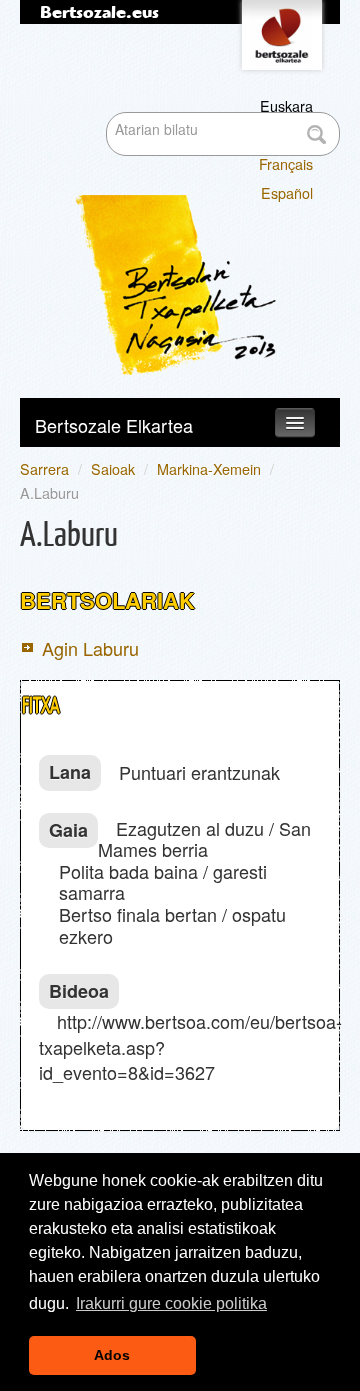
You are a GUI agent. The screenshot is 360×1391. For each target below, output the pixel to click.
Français (286, 163)
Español (287, 192)
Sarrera (44, 468)
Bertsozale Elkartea (114, 425)
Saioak (113, 468)
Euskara (286, 105)
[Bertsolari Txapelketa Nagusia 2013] (198, 202)
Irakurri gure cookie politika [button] (171, 1303)
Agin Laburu (90, 648)
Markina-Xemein (209, 468)
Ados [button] (112, 1355)
